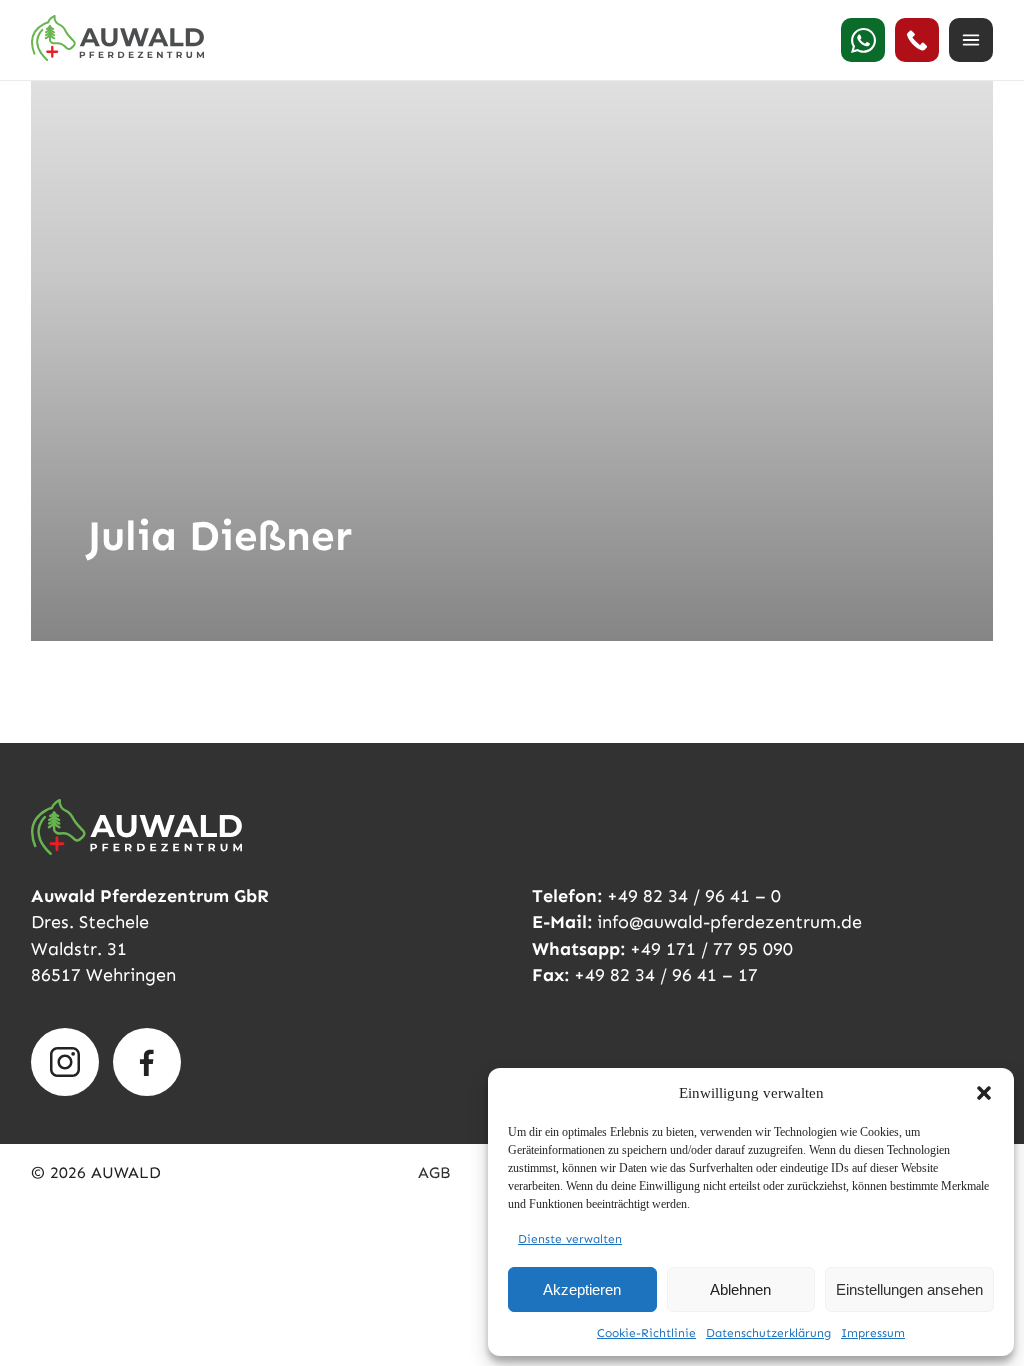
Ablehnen (740, 1289)
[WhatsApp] (863, 40)
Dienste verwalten (570, 1239)
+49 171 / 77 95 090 (711, 949)
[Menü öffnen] (971, 40)
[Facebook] (147, 1062)
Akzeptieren (582, 1289)
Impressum (873, 1333)
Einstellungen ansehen (909, 1289)
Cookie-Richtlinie (646, 1333)
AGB (434, 1172)
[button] (984, 1093)
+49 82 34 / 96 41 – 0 (694, 896)
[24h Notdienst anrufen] (917, 40)
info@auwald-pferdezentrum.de (729, 922)
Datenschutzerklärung (768, 1333)
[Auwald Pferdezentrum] (117, 38)
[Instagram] (65, 1062)
